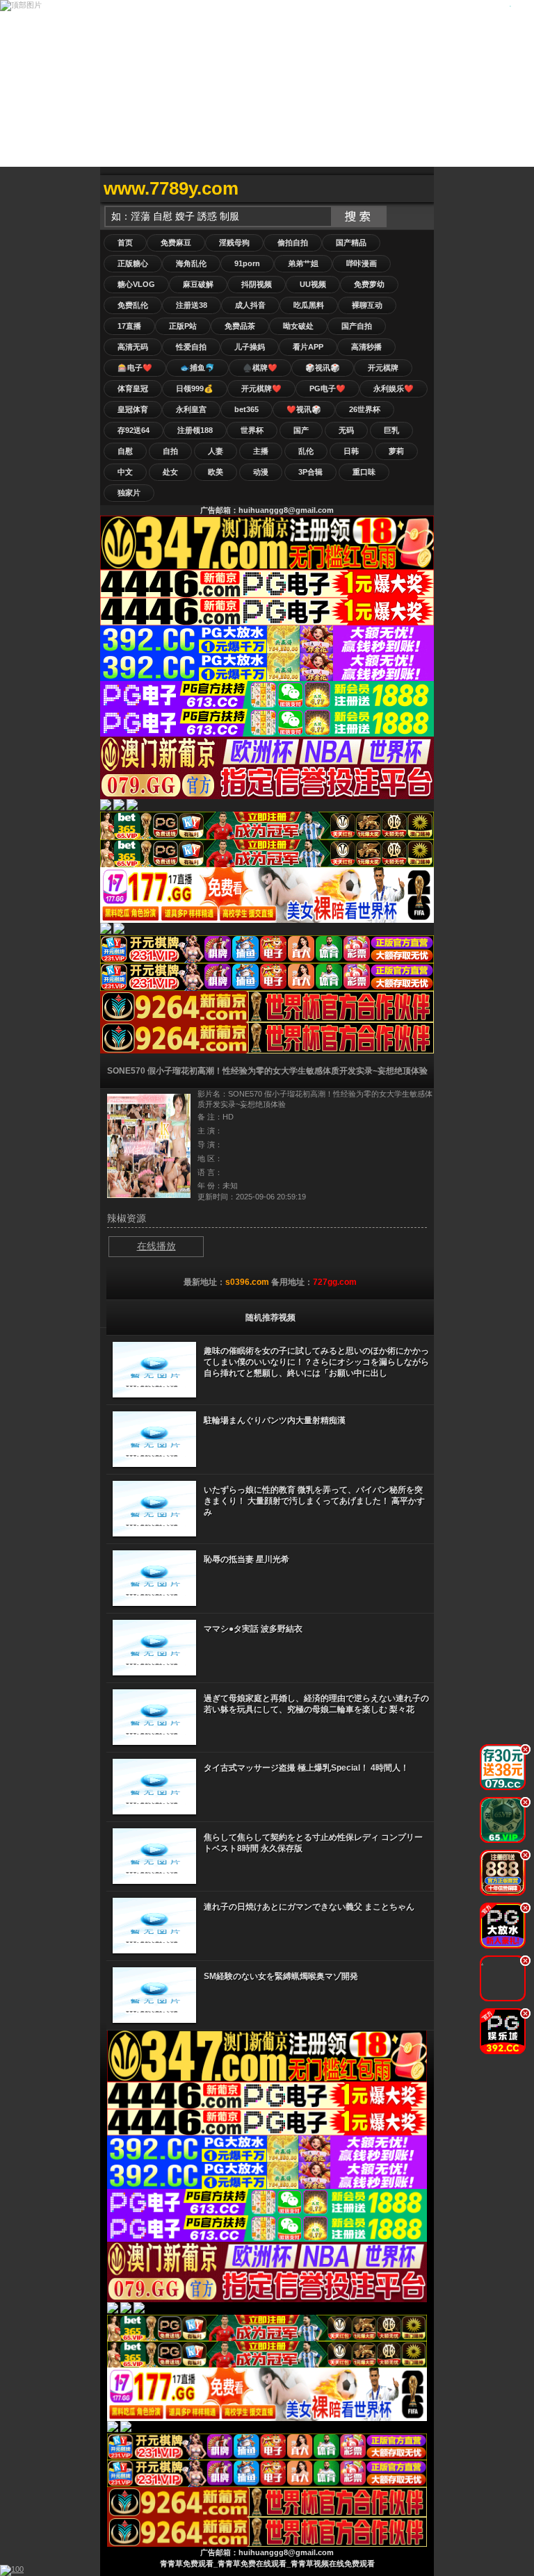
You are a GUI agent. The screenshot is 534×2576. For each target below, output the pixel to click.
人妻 (216, 451)
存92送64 (133, 430)
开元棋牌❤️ (261, 388)
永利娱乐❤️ (394, 388)
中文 (125, 472)
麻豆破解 (198, 284)
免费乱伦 (133, 305)
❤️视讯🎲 (304, 409)
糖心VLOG (136, 284)
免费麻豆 (176, 243)
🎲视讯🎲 (323, 368)
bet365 (246, 409)
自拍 (170, 451)
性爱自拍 (191, 347)
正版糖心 (133, 263)
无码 (346, 430)
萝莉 (396, 451)
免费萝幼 (369, 284)
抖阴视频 (257, 284)
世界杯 (252, 430)
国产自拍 (357, 326)
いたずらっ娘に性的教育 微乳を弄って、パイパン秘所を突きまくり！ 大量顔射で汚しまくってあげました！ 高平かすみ (314, 1501)
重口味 (364, 472)
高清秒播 (366, 347)
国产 (301, 430)
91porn (247, 263)
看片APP (308, 347)
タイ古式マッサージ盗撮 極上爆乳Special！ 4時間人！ (306, 1768)
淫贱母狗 (234, 243)
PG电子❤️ (327, 388)
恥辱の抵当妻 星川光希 (246, 1559)
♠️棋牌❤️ (260, 368)
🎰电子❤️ (135, 368)
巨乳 (391, 430)
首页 (125, 243)
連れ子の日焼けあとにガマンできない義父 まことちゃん (309, 1907)
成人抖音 (250, 305)
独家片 (129, 493)
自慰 (125, 451)
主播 (261, 451)
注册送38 (192, 305)
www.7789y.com (171, 188)
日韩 (351, 451)
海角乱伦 (191, 263)
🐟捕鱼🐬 (197, 368)
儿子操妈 (250, 347)
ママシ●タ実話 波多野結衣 (253, 1629)
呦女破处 (298, 326)
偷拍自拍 (293, 243)
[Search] (420, 189)
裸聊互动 (367, 305)
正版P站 (183, 326)
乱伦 (306, 451)
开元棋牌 (383, 368)
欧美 (216, 472)
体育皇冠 (133, 388)
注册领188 (195, 430)
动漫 (261, 472)
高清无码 (133, 347)
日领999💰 (195, 388)
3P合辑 (310, 472)
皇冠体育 (133, 409)
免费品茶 (240, 326)
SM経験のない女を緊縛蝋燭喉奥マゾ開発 (281, 1976)
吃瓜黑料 (309, 305)
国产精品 (351, 243)
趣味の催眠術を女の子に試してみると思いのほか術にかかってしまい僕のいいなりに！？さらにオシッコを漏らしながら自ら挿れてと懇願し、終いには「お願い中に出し (316, 1362)
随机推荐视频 (270, 1318)
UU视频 (313, 284)
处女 (170, 472)
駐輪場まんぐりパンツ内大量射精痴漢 (275, 1420)
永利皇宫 (191, 409)
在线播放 (156, 1246)
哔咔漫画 (362, 263)
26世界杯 (365, 409)
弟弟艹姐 (303, 263)
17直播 (129, 326)
